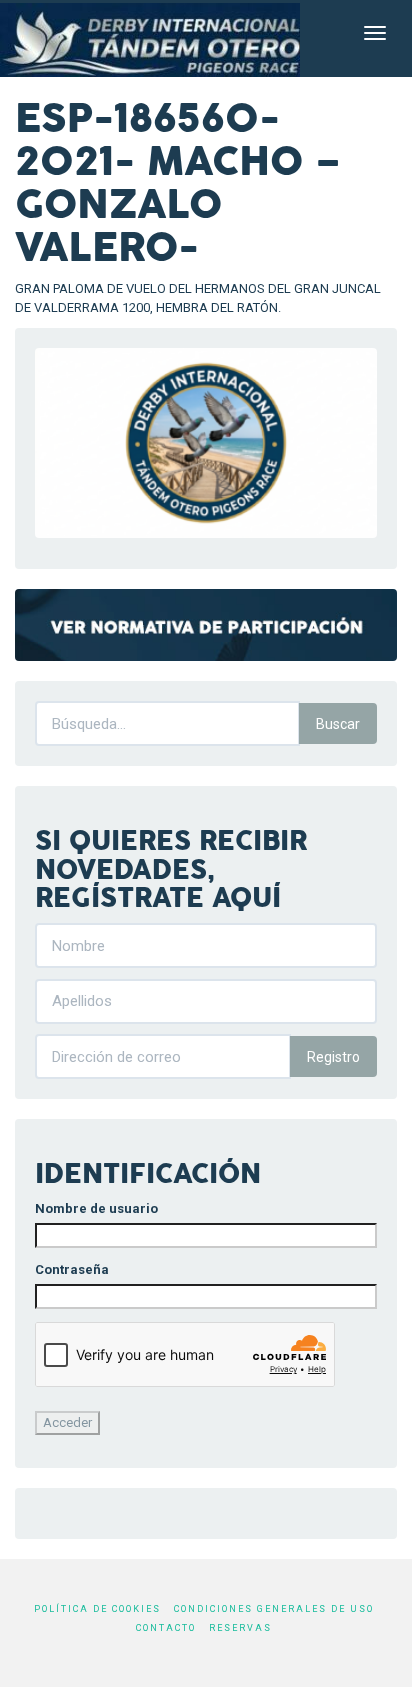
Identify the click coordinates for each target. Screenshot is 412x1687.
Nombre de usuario (96, 1208)
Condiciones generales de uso (274, 1609)
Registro (333, 1057)
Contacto (166, 1628)
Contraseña (72, 1269)
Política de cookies (97, 1609)
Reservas (240, 1628)
